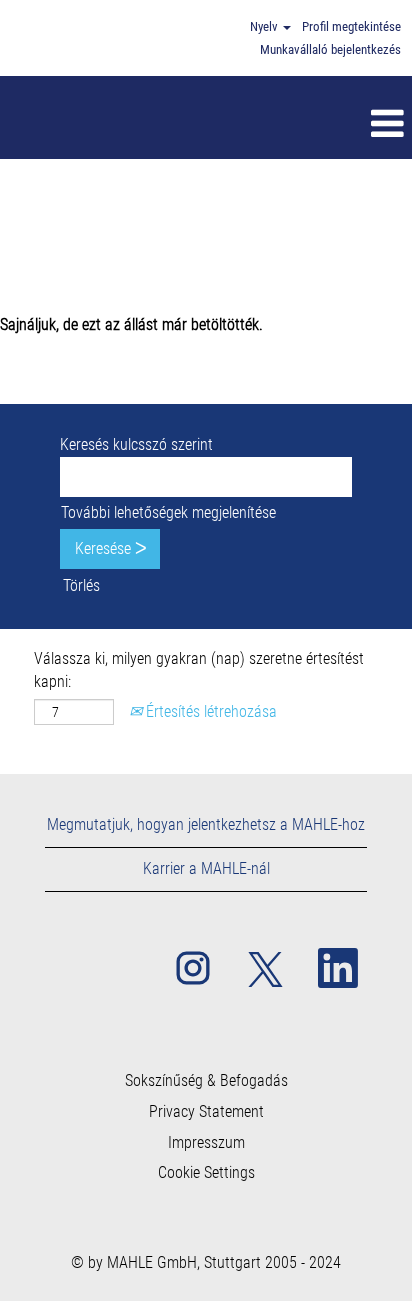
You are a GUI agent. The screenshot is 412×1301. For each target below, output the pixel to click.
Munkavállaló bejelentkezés (330, 49)
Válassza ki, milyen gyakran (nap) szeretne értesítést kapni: (199, 670)
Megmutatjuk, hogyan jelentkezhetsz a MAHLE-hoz (206, 824)
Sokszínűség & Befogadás (206, 1081)
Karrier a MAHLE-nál (206, 868)
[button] (247, 125)
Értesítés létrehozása (209, 711)
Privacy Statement (206, 1112)
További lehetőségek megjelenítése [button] (168, 512)
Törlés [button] (81, 585)
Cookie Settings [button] (206, 1173)
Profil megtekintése (351, 26)
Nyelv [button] (265, 26)
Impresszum (206, 1143)
